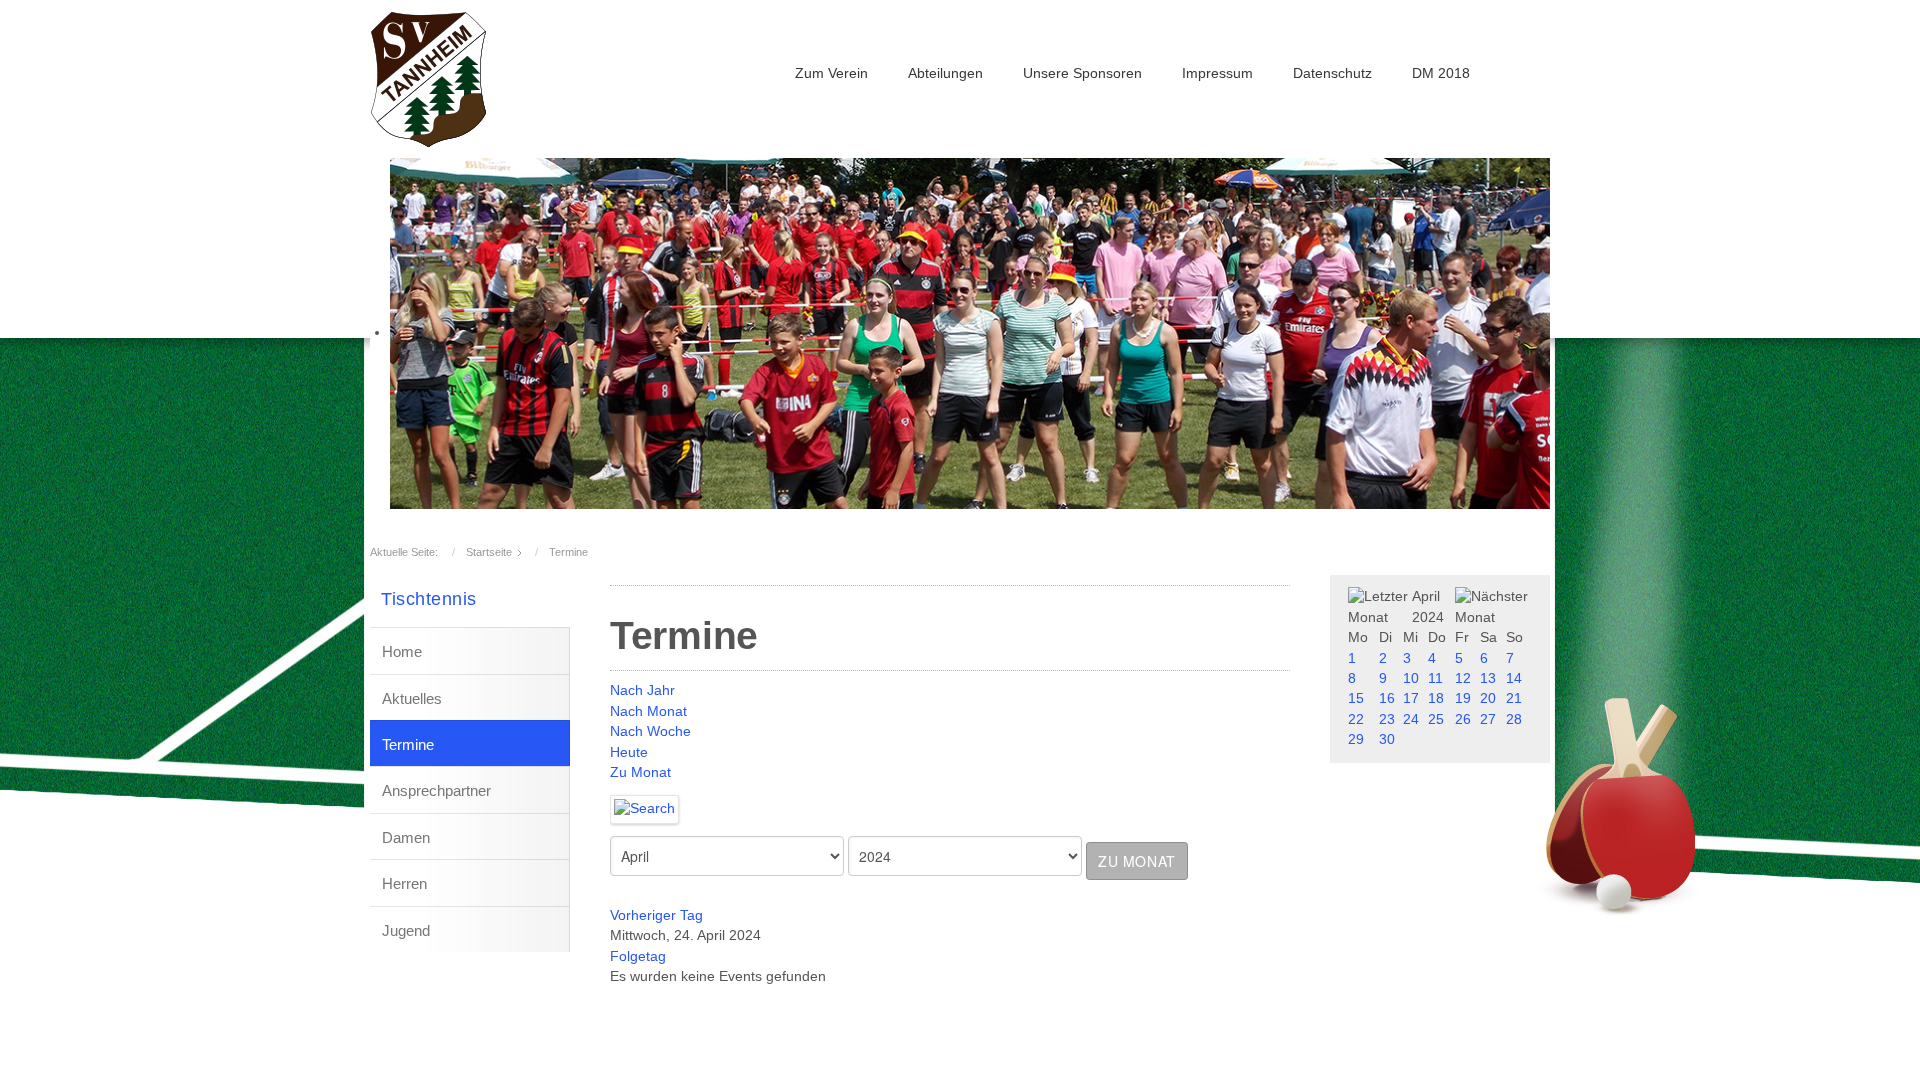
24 (1411, 719)
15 (1356, 698)
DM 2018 (1441, 73)
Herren (404, 883)
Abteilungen (945, 73)
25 (1436, 719)
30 (1387, 739)
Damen (406, 837)
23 (1387, 719)
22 (1356, 719)
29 (1356, 739)
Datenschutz (1332, 73)
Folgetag (638, 956)
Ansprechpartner (436, 790)
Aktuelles (412, 698)
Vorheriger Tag (656, 915)
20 (1488, 698)
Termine (408, 744)
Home (402, 651)
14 (1514, 678)
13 (1488, 678)
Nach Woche (650, 731)
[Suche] (645, 808)
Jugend (406, 930)
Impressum (1217, 73)
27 (1488, 719)
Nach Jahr (642, 690)
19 (1463, 698)
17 (1411, 698)
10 (1411, 678)
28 (1514, 719)
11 (1435, 678)
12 (1463, 678)
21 (1514, 698)
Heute (629, 752)
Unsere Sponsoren (1082, 73)
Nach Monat (648, 711)
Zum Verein (831, 73)
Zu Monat (640, 772)
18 (1436, 698)
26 (1463, 719)
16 (1387, 698)
